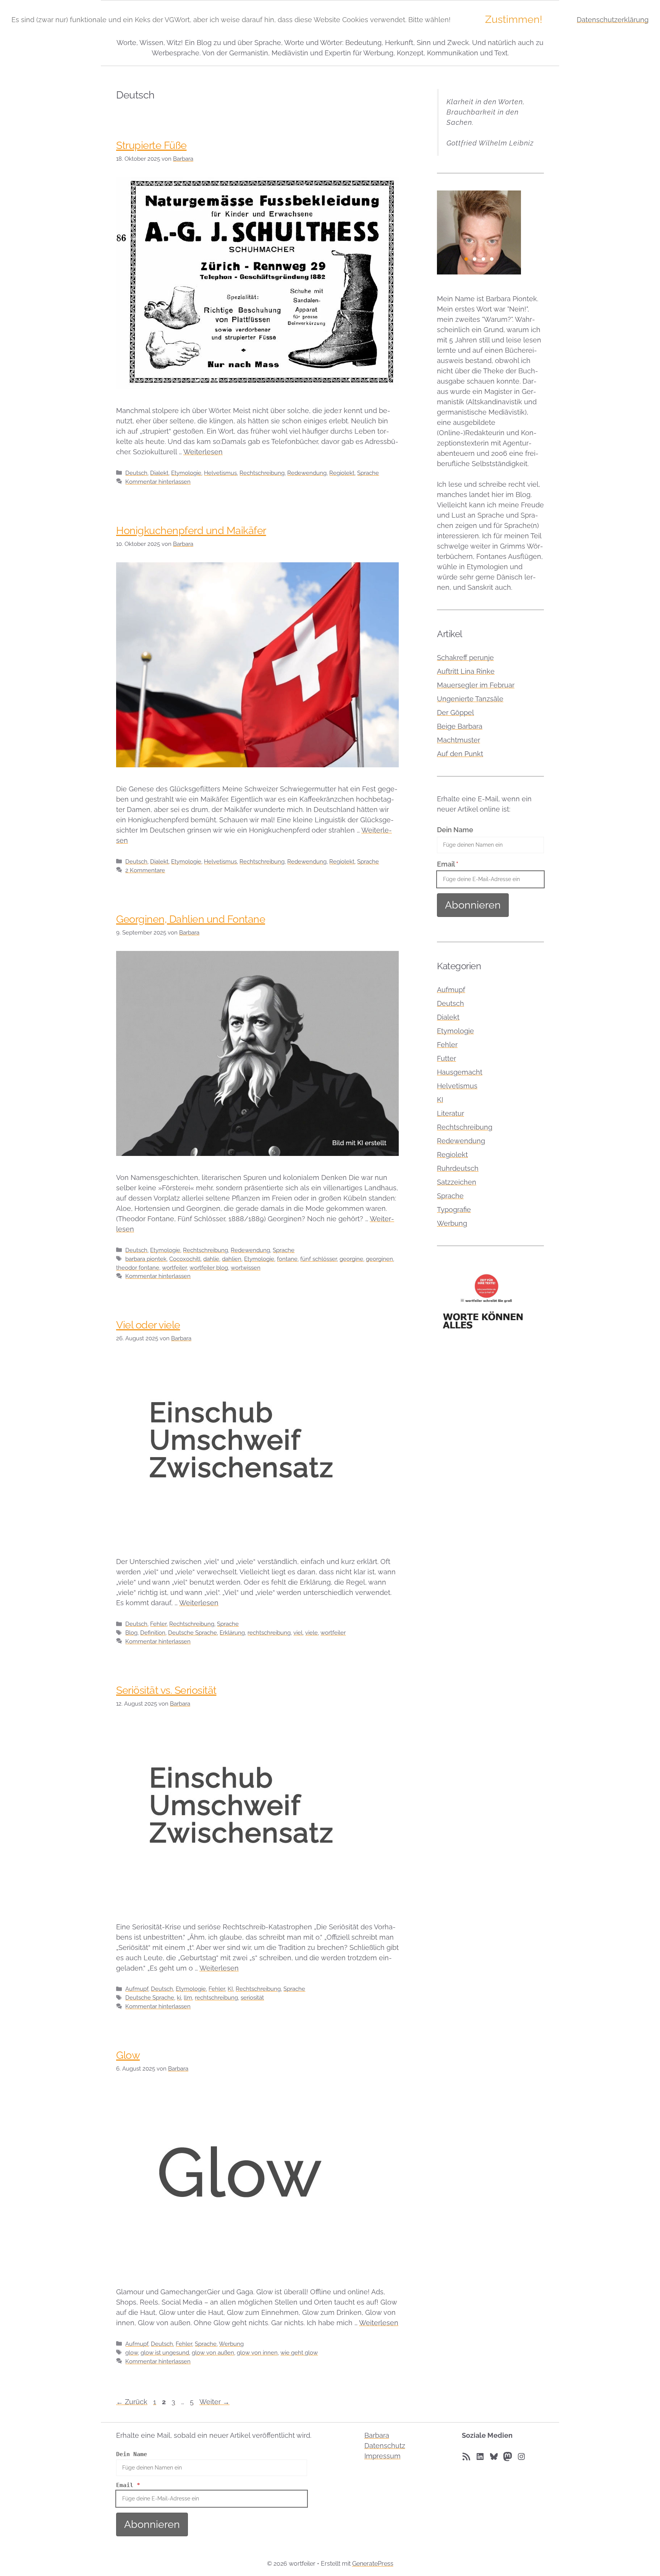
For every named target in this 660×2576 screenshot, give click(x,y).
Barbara (377, 2435)
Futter (446, 1058)
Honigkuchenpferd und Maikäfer (191, 530)
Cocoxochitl (185, 1259)
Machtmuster (459, 740)
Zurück (132, 2402)
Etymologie (186, 473)
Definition (153, 1633)
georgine (351, 1259)
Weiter (214, 2402)
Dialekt (159, 473)
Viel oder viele (148, 1325)
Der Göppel (455, 713)
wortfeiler (174, 1268)
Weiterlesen (203, 452)
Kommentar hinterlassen (158, 482)
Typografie (454, 1210)
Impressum (383, 2456)
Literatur (451, 1113)
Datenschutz (385, 2446)
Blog (131, 1633)
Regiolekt (342, 473)
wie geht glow (299, 2353)
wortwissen (246, 1268)
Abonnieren (473, 905)
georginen (379, 1259)
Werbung (231, 2344)
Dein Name (455, 830)
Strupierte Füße (151, 145)
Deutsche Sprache (192, 1633)
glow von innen (257, 2353)
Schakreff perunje (465, 658)
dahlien (232, 1259)
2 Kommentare (145, 870)
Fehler (158, 1624)
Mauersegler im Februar (476, 685)
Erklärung (232, 1633)
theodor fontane (138, 1268)
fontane (287, 1259)
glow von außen (213, 2353)
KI (230, 1989)
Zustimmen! (514, 19)
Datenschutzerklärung (613, 20)
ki (179, 1998)
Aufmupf (137, 1989)
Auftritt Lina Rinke (466, 671)
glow (132, 2353)
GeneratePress (373, 2564)
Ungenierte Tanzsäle (470, 699)
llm (188, 1998)
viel (298, 1633)
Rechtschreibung (262, 473)
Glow (128, 2055)
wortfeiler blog (209, 1268)
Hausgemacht (460, 1072)
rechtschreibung (269, 1633)
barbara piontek (146, 1259)
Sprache (368, 473)
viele (311, 1633)
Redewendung (307, 473)
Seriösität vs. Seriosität (166, 1690)
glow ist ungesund (165, 2353)
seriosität (252, 1998)
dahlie (211, 1259)
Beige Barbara (460, 726)
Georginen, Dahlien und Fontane (191, 919)
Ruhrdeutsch (458, 1168)
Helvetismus (220, 473)
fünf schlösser (319, 1259)
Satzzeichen (457, 1182)
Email (448, 864)
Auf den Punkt (460, 754)
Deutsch (136, 473)
